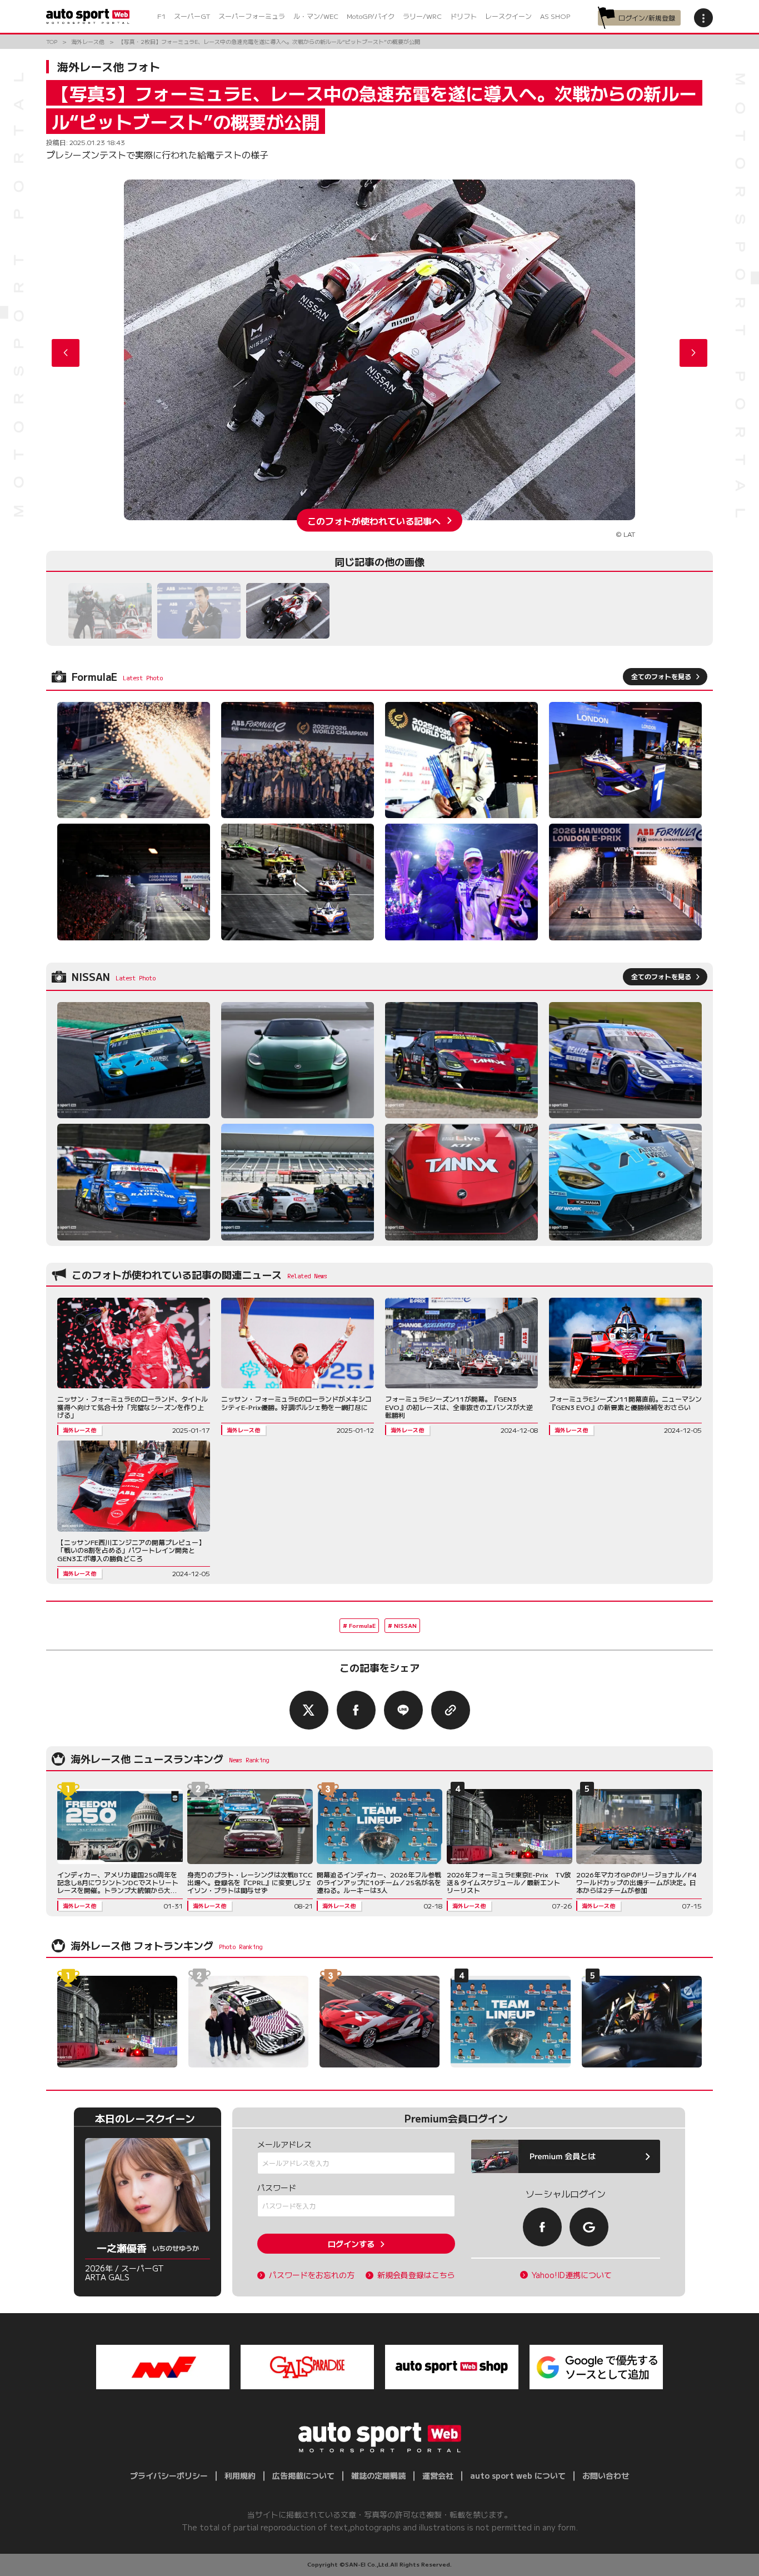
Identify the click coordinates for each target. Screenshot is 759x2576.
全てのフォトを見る (661, 676)
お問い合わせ (606, 2475)
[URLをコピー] (451, 1710)
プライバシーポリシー (169, 2475)
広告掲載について (303, 2475)
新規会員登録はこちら (416, 2275)
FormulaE (362, 1625)
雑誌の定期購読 (378, 2475)
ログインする (351, 2244)
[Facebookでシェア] (356, 1710)
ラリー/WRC (422, 16)
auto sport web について (518, 2475)
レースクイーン (508, 16)
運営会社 (438, 2475)
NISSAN (405, 1625)
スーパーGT (192, 16)
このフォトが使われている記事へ (374, 520)
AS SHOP (555, 16)
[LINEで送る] (403, 1710)
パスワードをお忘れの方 (312, 2275)
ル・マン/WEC (316, 16)
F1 (161, 16)
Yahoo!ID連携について (572, 2275)
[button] (693, 353)
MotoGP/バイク (371, 16)
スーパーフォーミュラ (252, 16)
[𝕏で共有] (309, 1710)
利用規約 (240, 2475)
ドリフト (463, 16)
